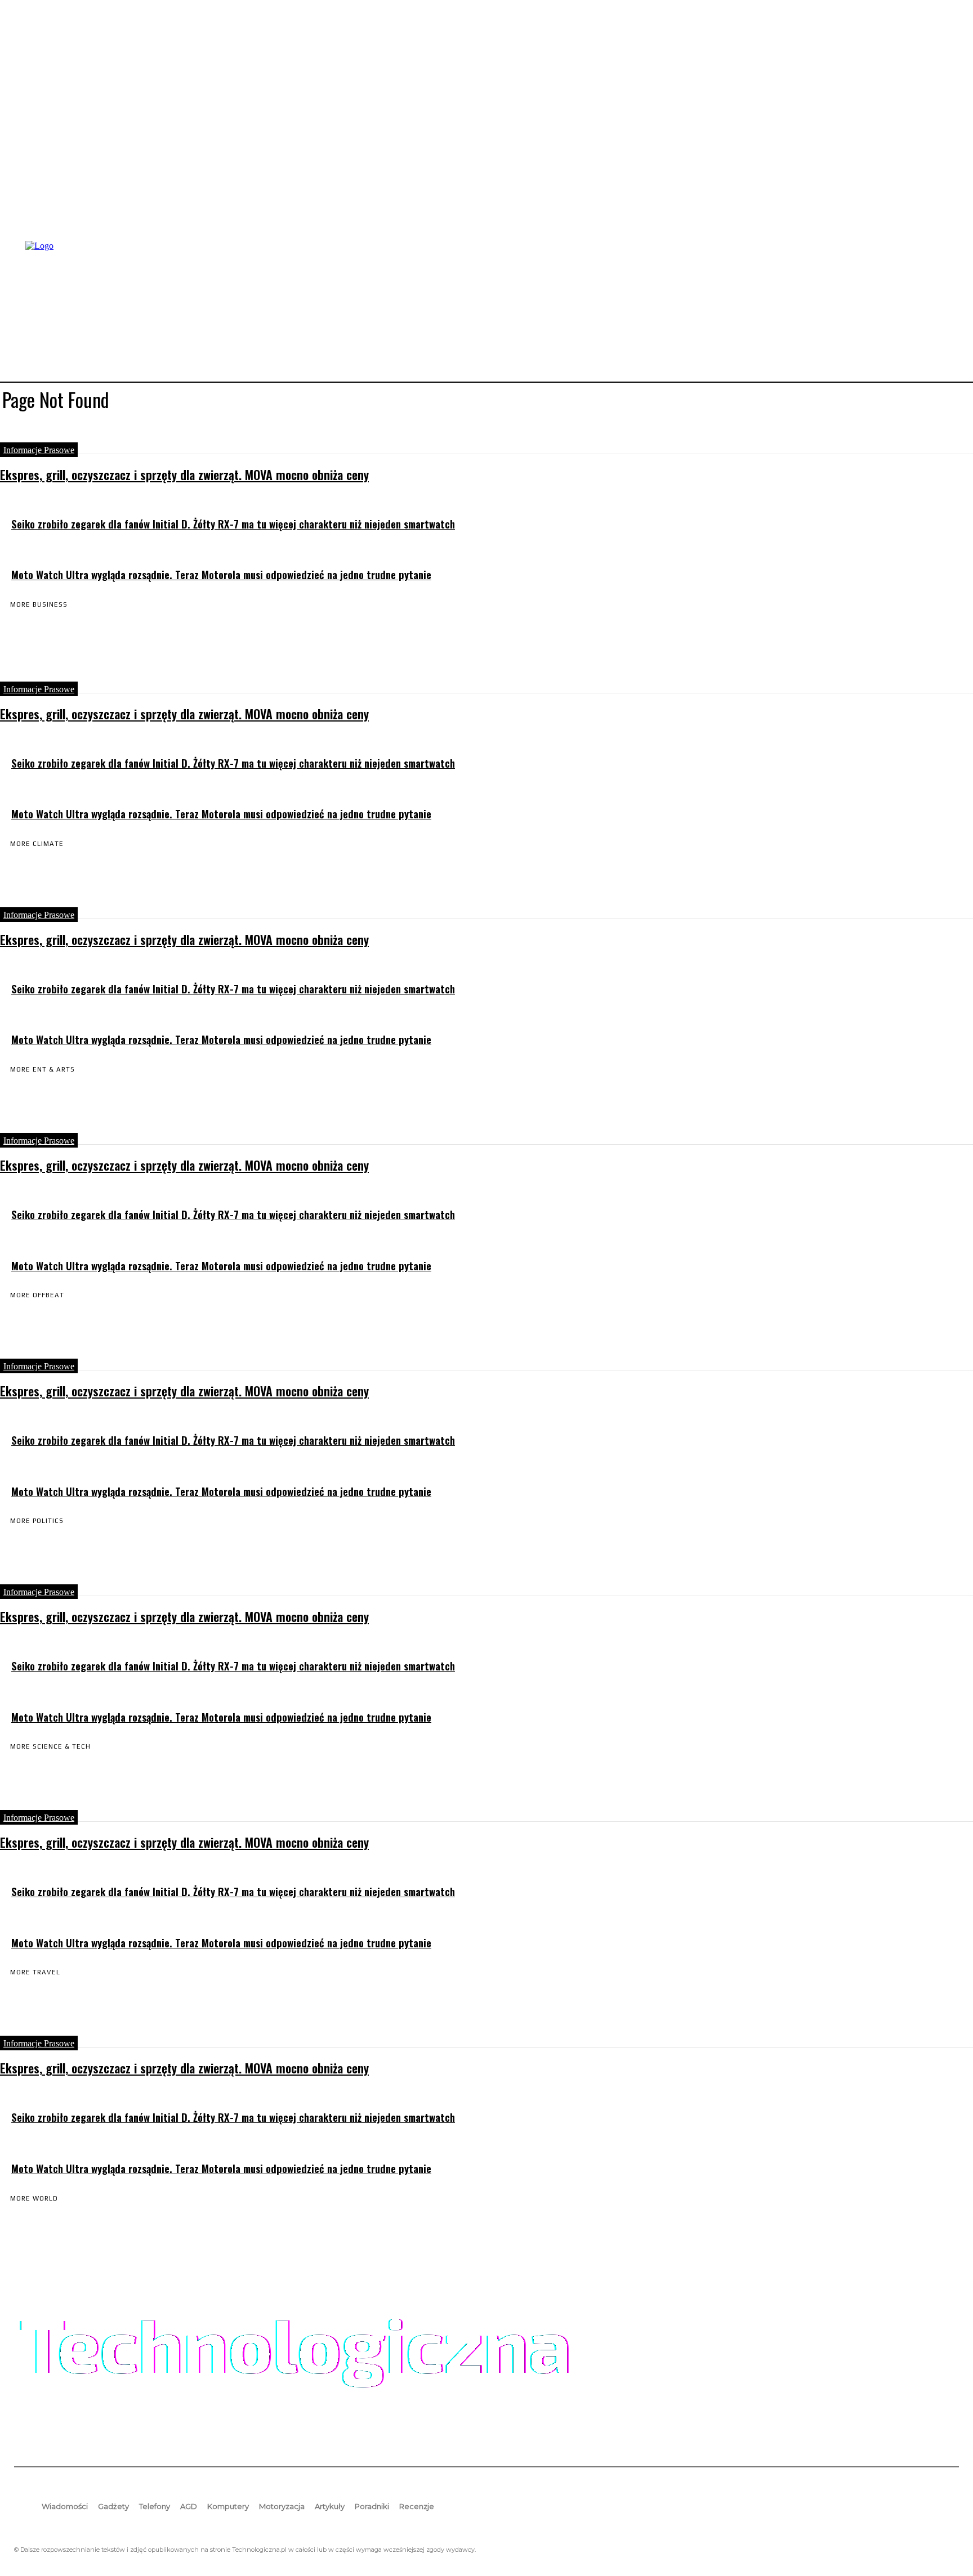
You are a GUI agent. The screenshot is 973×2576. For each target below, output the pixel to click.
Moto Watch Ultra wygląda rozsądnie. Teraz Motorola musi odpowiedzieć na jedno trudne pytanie (221, 574)
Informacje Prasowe (39, 450)
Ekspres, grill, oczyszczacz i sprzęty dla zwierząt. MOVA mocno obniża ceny (184, 474)
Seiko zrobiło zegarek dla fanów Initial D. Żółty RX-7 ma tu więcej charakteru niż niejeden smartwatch (233, 524)
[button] (945, 310)
